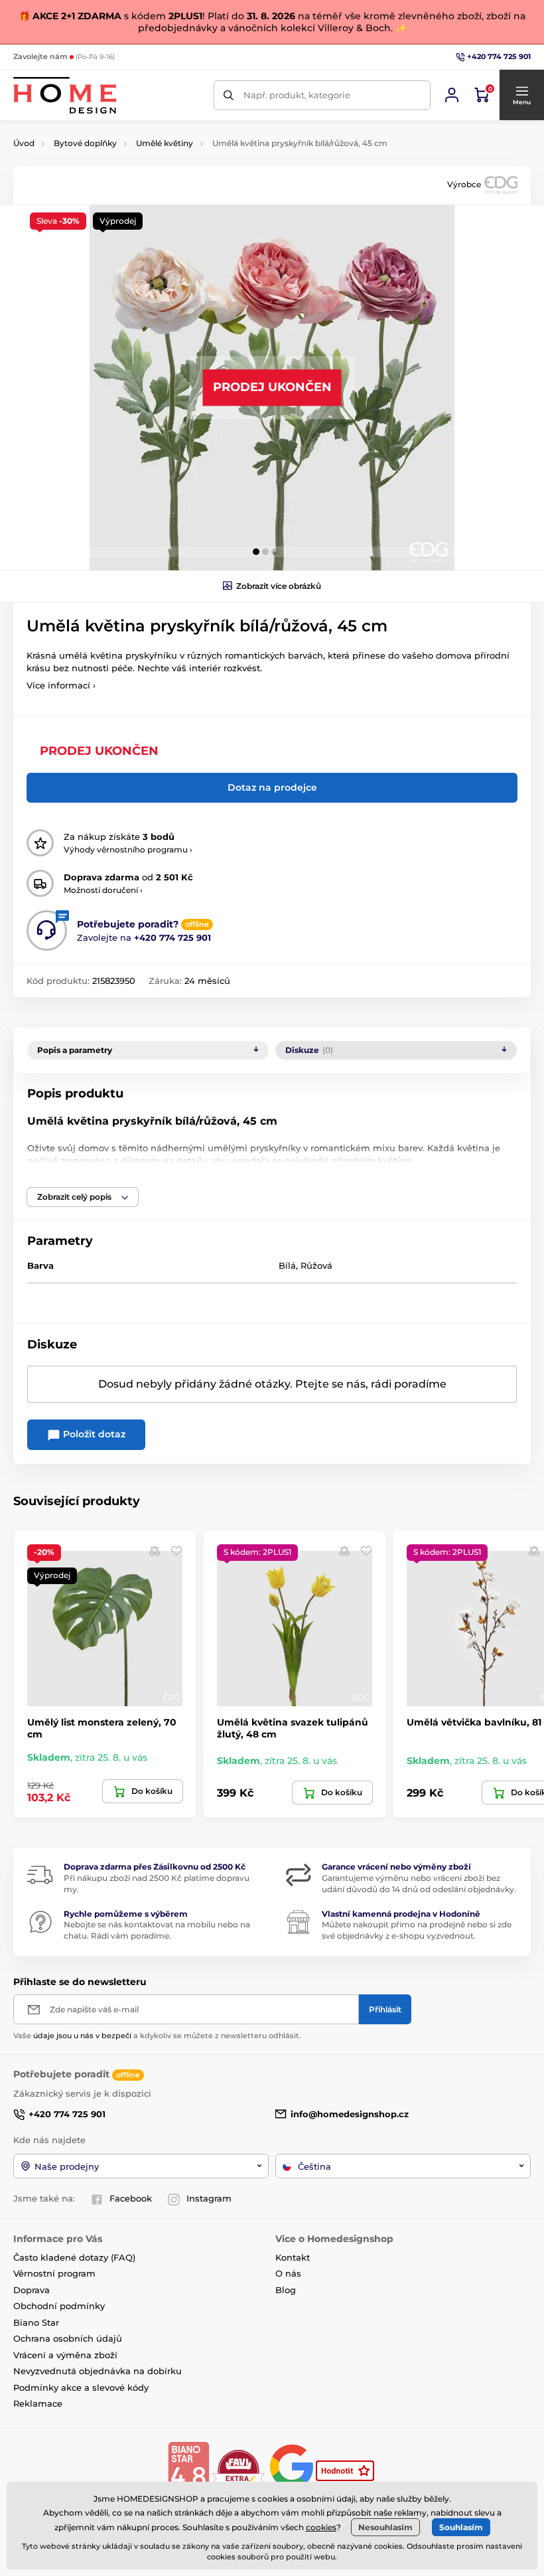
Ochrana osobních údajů (68, 2338)
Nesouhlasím (385, 2527)
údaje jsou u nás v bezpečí (82, 2036)
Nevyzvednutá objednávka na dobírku (98, 2371)
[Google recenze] (293, 2470)
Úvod (24, 143)
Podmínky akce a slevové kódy (81, 2387)
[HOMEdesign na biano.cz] (188, 2470)
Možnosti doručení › (103, 890)
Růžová (316, 1265)
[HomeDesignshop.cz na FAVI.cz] (238, 2470)
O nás (288, 2273)
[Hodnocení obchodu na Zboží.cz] (346, 2470)
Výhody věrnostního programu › (128, 849)
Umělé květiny (165, 143)
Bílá (287, 1265)
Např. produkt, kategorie (297, 95)
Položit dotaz (93, 1434)
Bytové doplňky (85, 143)
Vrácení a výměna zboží (65, 2355)
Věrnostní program (54, 2273)
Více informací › (61, 685)
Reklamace (38, 2403)
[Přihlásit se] (452, 95)
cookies (321, 2527)
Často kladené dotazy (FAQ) (74, 2257)
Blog (286, 2290)
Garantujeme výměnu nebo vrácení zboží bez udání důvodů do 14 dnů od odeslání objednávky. (419, 1884)
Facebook (131, 2198)
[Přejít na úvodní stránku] (65, 95)
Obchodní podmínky (59, 2306)
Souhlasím (461, 2527)
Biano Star (36, 2322)
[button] (521, 95)
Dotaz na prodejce (272, 787)
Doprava (32, 2290)
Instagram (209, 2198)
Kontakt (293, 2257)
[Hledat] (229, 95)
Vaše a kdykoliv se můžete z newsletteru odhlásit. (157, 2036)
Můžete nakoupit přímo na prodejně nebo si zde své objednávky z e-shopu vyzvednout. (417, 1930)
